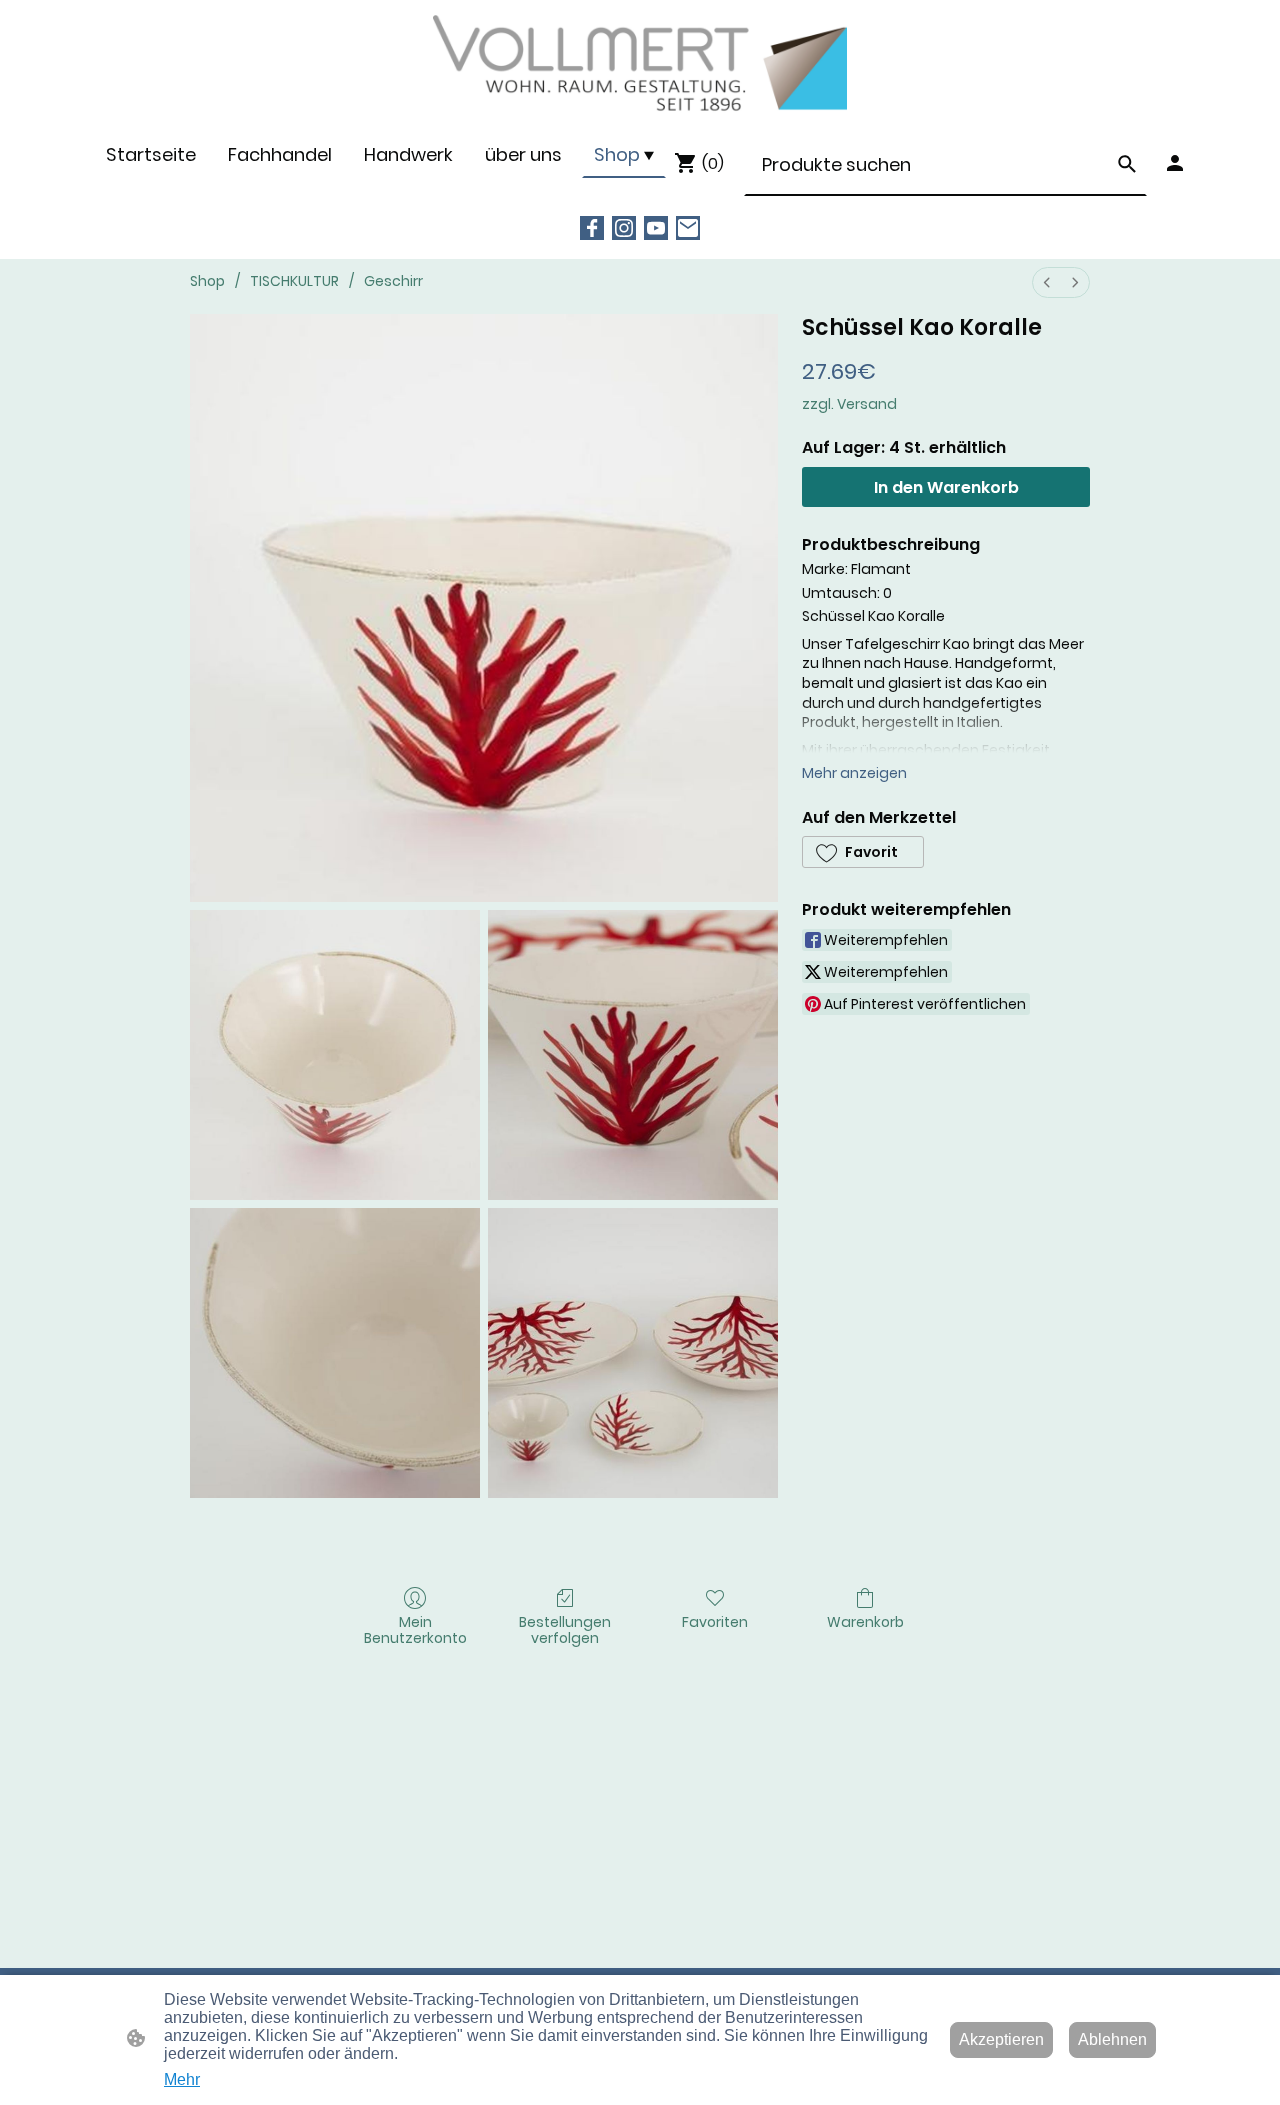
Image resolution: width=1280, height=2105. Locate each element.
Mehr (182, 2079)
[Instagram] (624, 228)
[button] (1127, 164)
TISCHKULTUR (294, 281)
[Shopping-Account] (1175, 163)
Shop (207, 281)
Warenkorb (865, 1621)
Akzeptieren (1001, 2039)
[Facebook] (592, 228)
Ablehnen (1112, 2039)
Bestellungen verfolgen (565, 1630)
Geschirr (393, 281)
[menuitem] (1047, 282)
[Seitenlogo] (639, 65)
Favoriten (715, 1621)
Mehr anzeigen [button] (854, 773)
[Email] (688, 228)
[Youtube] (656, 228)
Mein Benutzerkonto (415, 1630)
